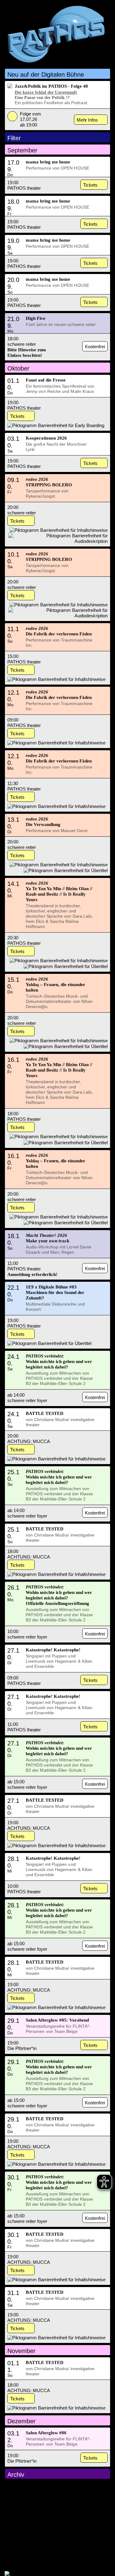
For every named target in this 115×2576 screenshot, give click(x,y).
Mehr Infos (87, 120)
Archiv (16, 2475)
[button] (57, 74)
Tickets (90, 185)
